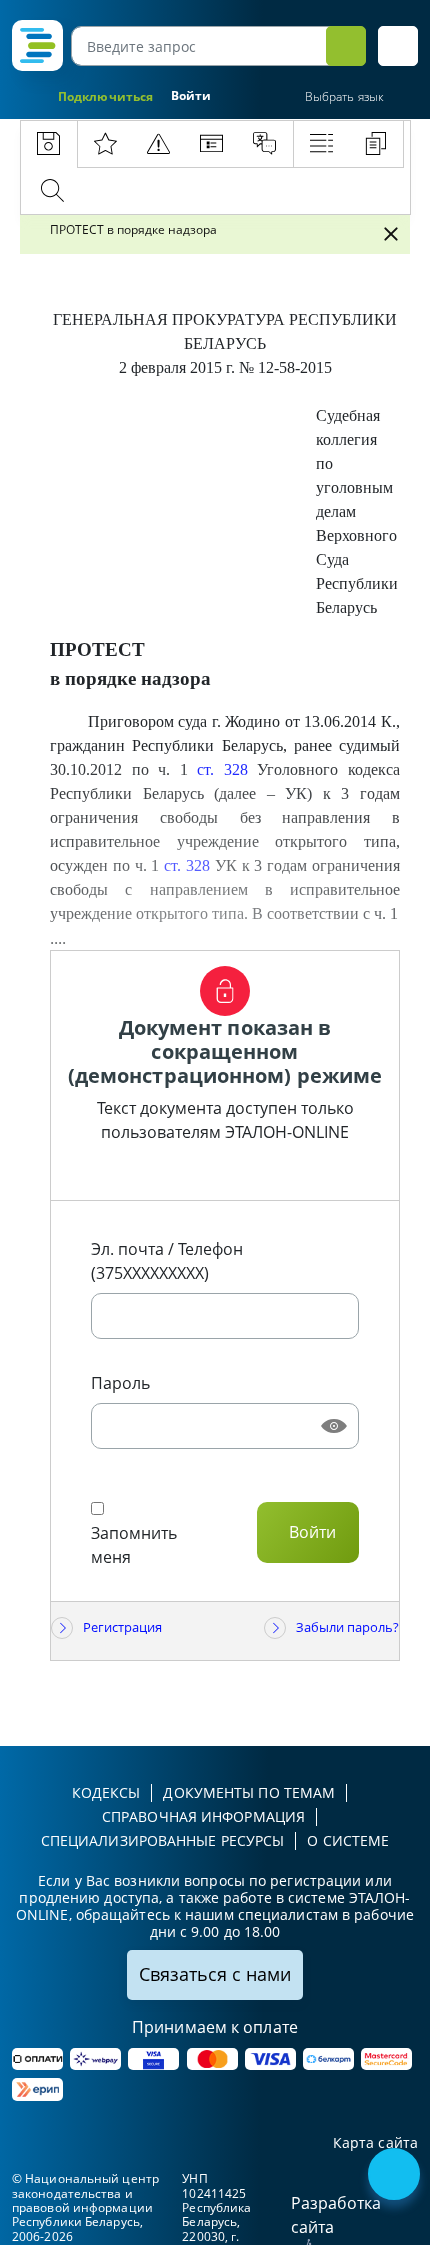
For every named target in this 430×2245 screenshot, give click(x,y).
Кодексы (106, 1792)
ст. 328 (222, 769)
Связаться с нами (215, 1974)
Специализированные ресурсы (163, 1840)
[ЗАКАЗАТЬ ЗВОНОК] (396, 2176)
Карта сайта (375, 2143)
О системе (348, 1840)
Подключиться (105, 96)
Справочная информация (203, 1816)
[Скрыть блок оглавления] (391, 234)
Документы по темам (249, 1792)
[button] (398, 46)
